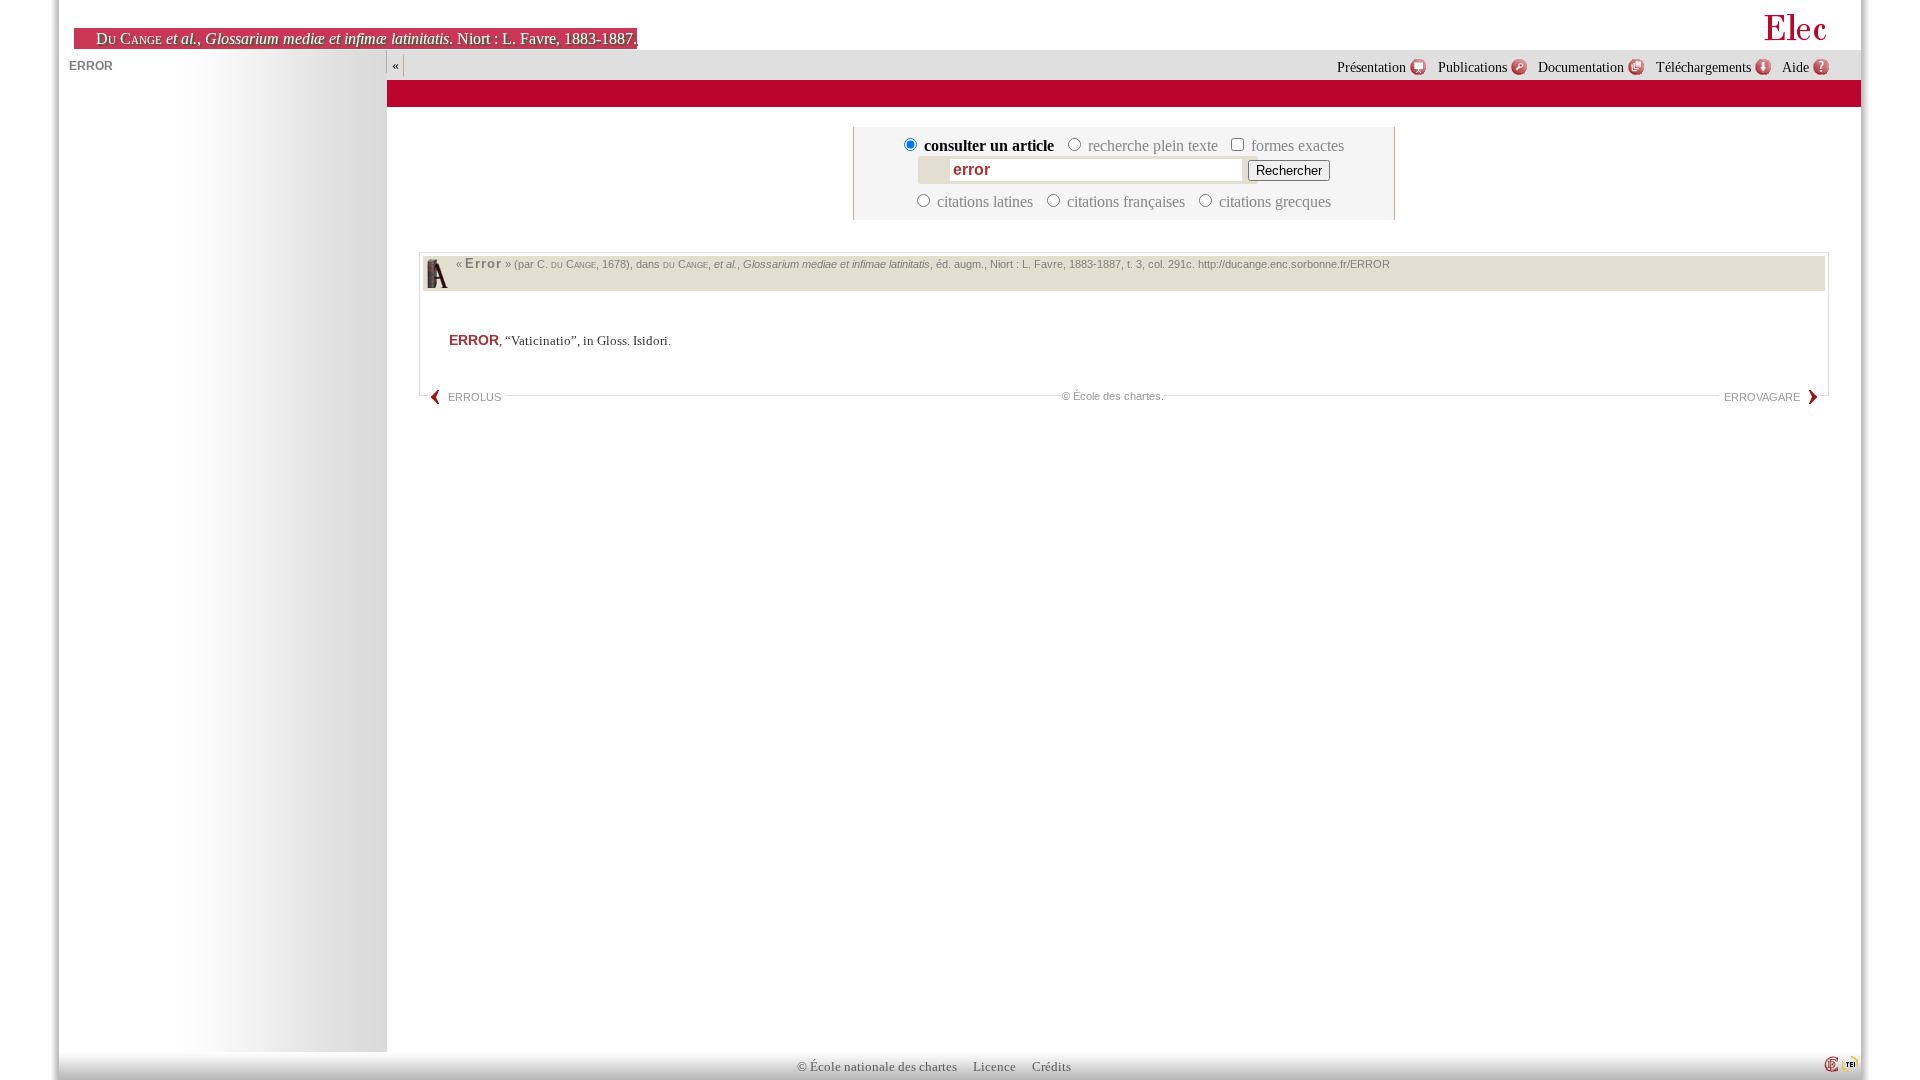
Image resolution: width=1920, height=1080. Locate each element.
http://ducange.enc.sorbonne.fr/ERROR (1294, 264)
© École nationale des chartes (877, 1067)
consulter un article (989, 145)
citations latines (985, 201)
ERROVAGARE (1762, 397)
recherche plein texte (1153, 145)
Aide (1795, 67)
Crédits (1051, 1067)
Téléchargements (1703, 67)
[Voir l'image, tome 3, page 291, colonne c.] (437, 273)
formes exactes (1295, 145)
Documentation (1581, 67)
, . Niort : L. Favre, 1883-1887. (366, 38)
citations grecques (1273, 201)
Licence (994, 1067)
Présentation (1371, 67)
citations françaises (1126, 201)
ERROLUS (474, 397)
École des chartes (1117, 396)
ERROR (474, 340)
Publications (1472, 67)
